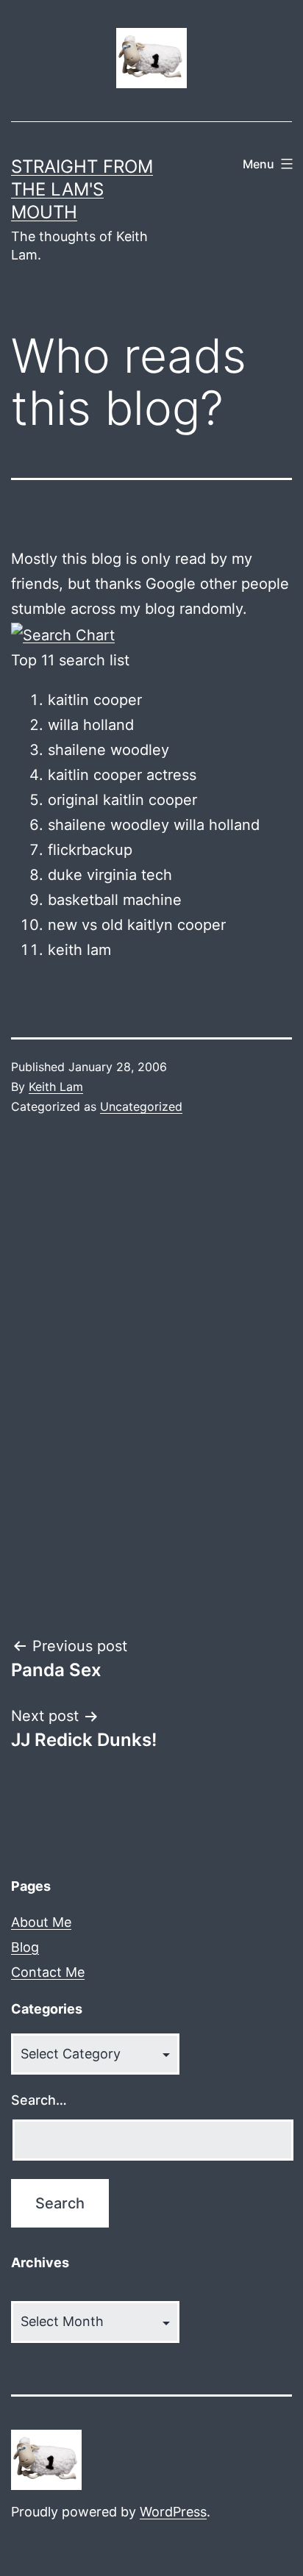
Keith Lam (56, 1087)
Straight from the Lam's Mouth (82, 189)
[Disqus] (151, 1376)
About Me (41, 1922)
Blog (25, 1947)
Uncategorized (141, 1106)
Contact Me (48, 1972)
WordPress (173, 2512)
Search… (39, 2100)
